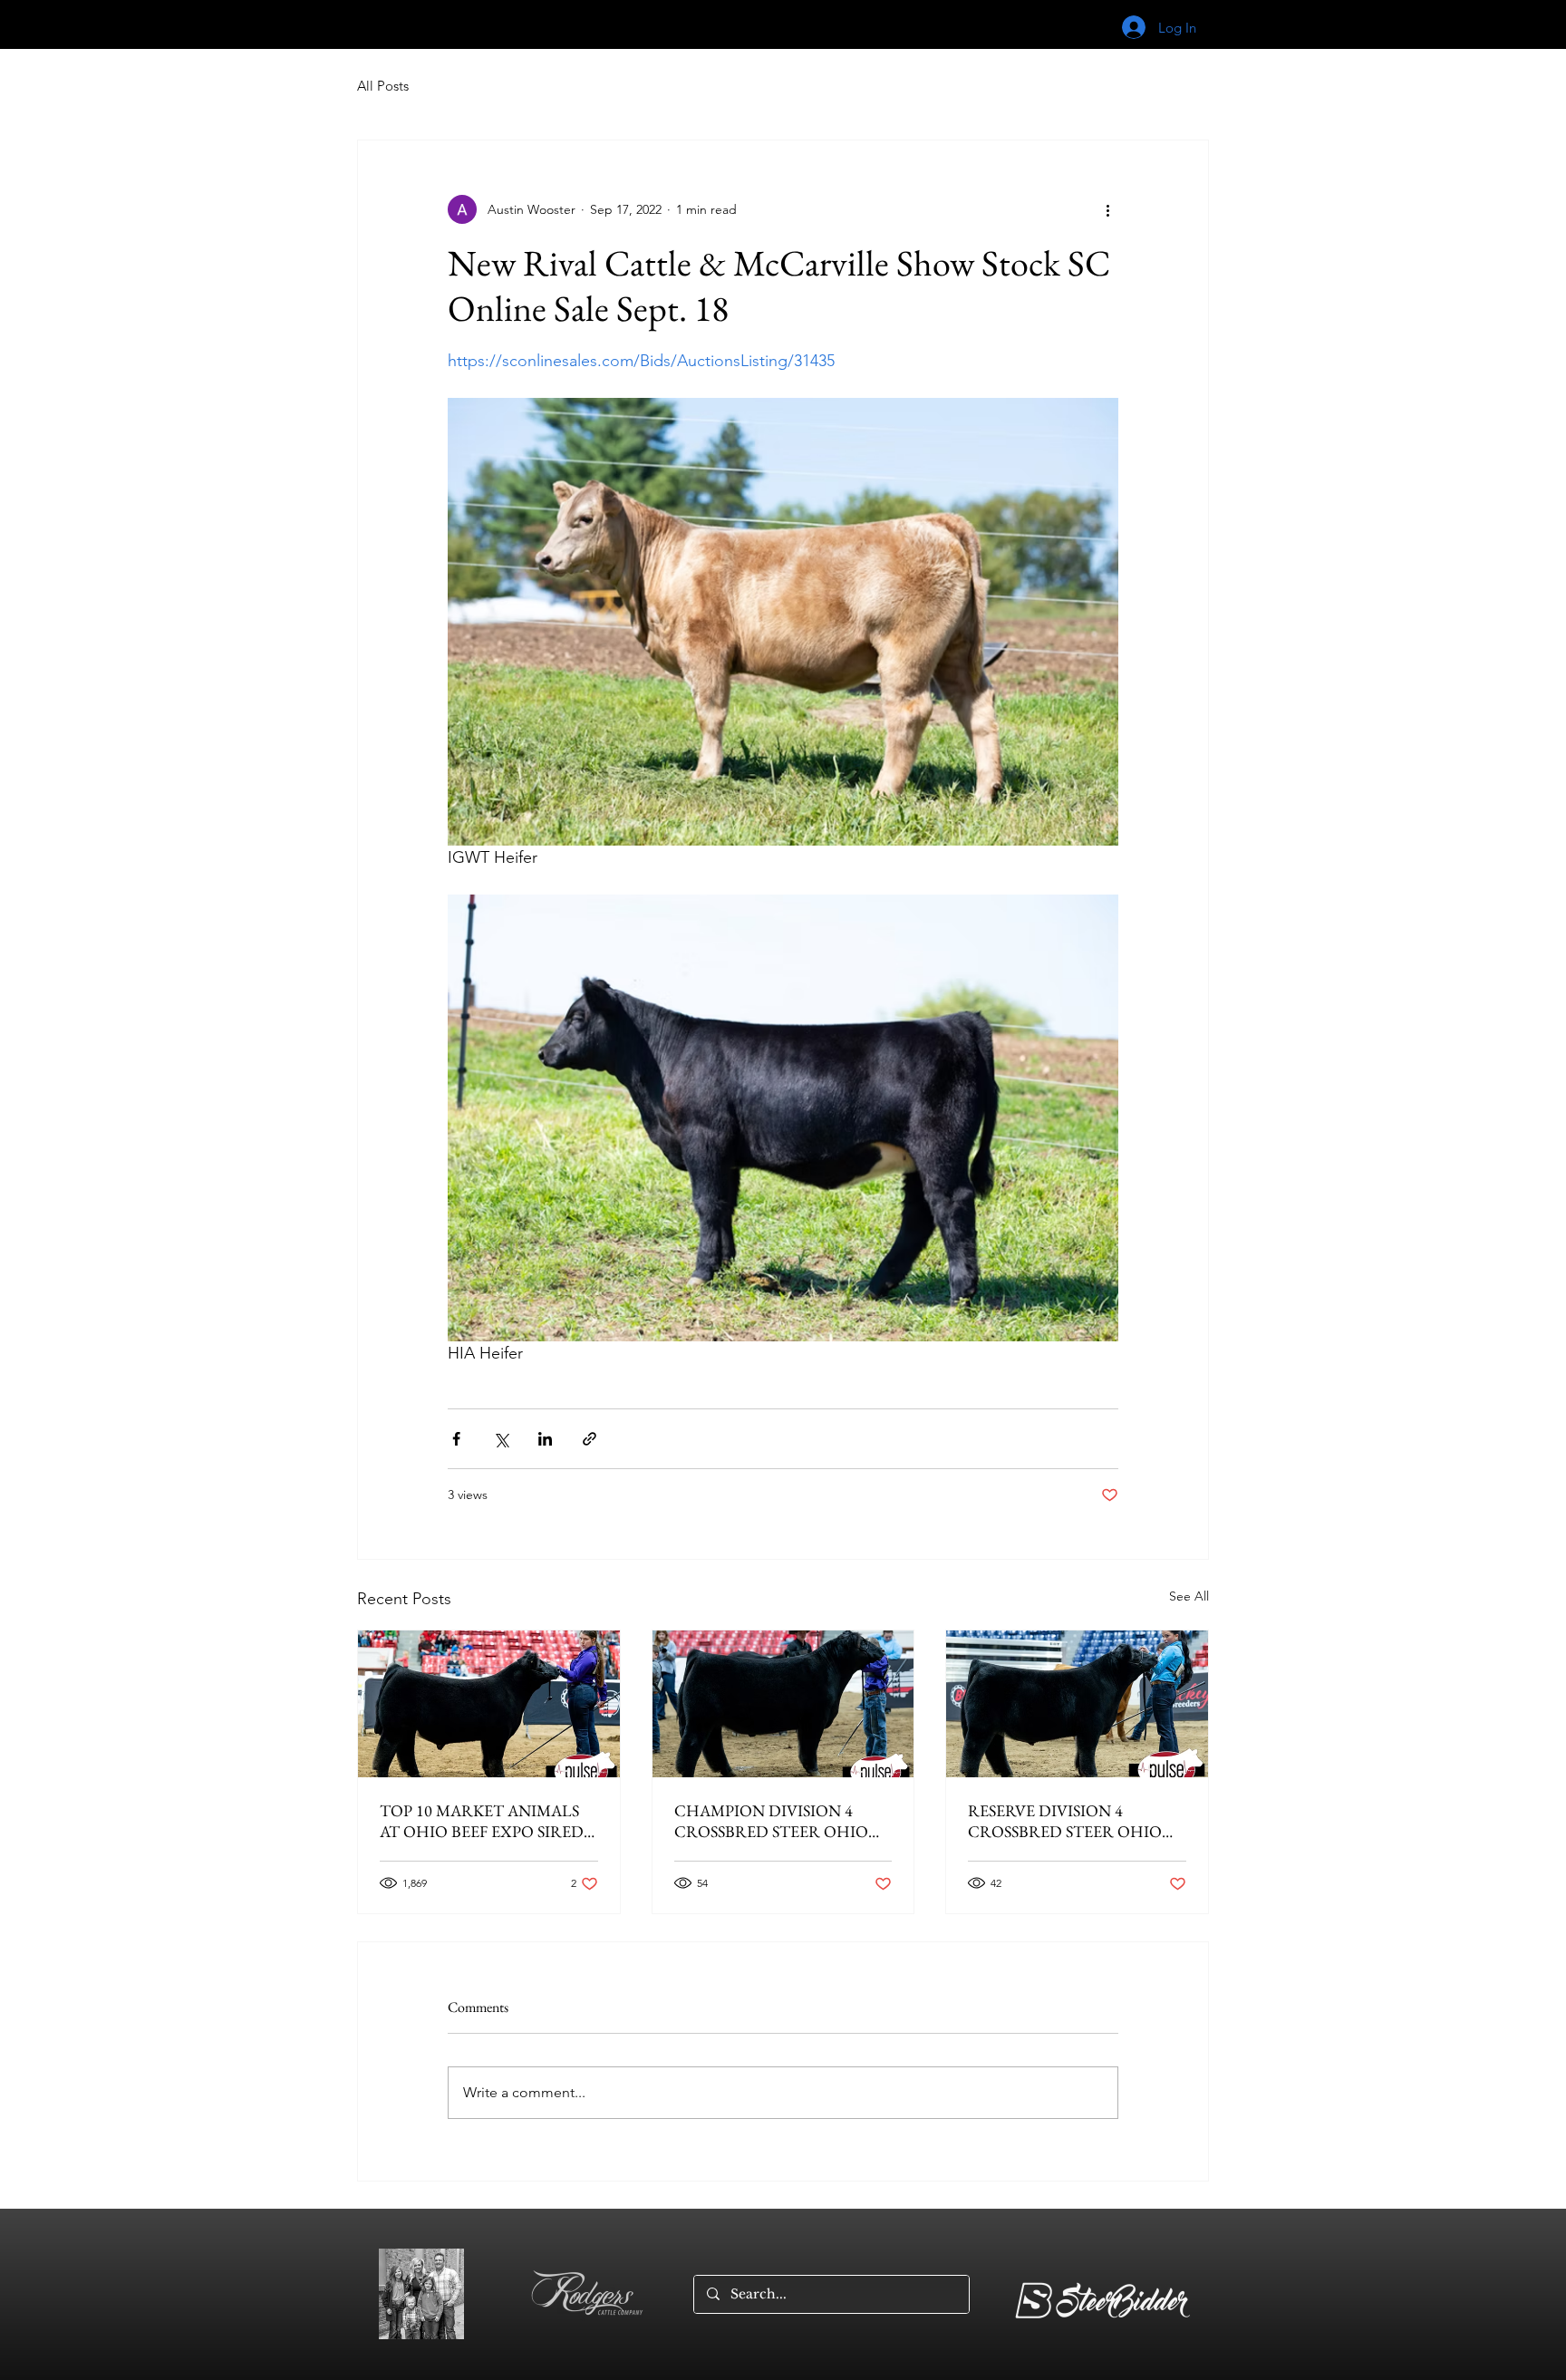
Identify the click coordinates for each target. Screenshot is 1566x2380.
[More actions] (1107, 209)
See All (1189, 1596)
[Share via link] (590, 1439)
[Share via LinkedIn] (545, 1439)
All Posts (383, 86)
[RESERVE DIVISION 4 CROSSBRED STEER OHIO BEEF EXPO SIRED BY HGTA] (1077, 1704)
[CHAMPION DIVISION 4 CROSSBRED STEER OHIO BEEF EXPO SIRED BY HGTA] (783, 1704)
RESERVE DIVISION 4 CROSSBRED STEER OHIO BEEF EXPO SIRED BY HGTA (1070, 1821)
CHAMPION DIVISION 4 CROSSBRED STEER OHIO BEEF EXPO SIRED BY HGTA (776, 1821)
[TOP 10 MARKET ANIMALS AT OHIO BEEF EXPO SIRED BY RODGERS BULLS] (489, 1704)
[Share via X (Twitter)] (501, 1439)
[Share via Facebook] (456, 1439)
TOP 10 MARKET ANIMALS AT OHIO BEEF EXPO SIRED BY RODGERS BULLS (482, 1821)
